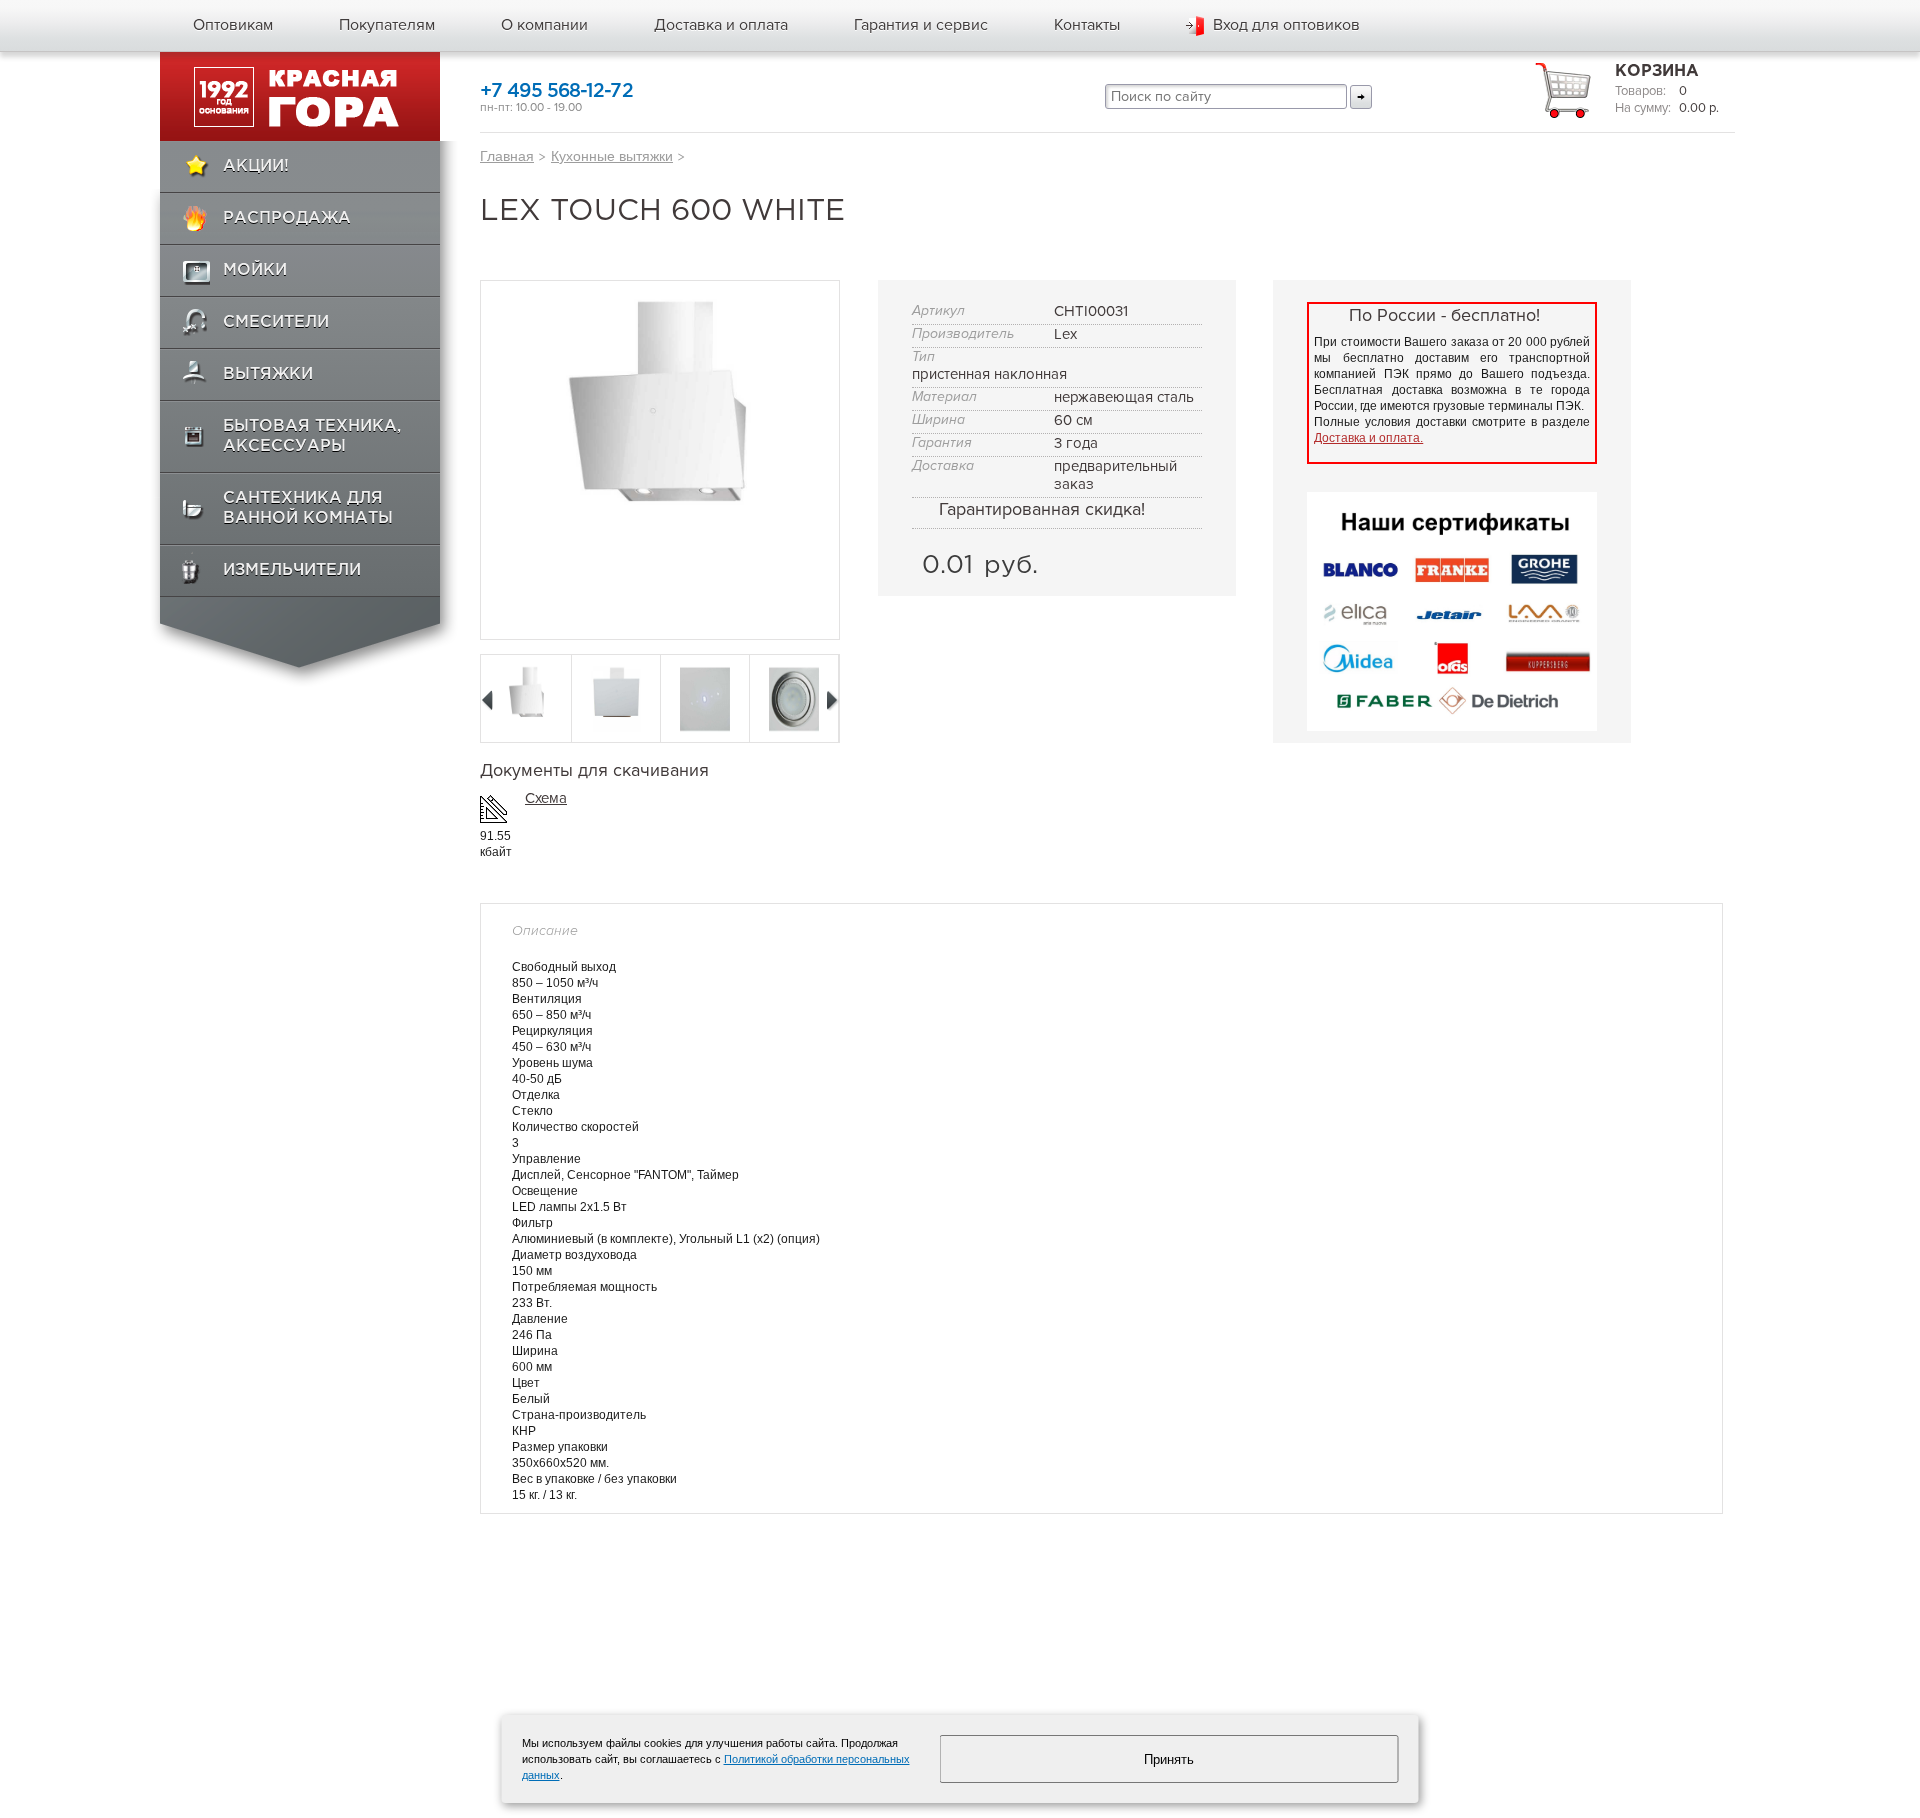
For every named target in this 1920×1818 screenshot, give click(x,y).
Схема (546, 798)
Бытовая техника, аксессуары (312, 436)
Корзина (1657, 71)
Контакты (1087, 25)
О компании (544, 25)
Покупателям (387, 25)
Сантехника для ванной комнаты (308, 508)
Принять (1169, 1759)
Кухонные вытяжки (612, 156)
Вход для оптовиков (1286, 25)
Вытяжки (268, 374)
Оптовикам (233, 25)
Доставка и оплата (721, 25)
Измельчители (292, 570)
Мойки (255, 270)
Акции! (256, 166)
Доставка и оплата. (1368, 438)
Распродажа (287, 218)
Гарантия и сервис (921, 25)
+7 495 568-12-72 (556, 91)
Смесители (276, 322)
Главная (507, 156)
